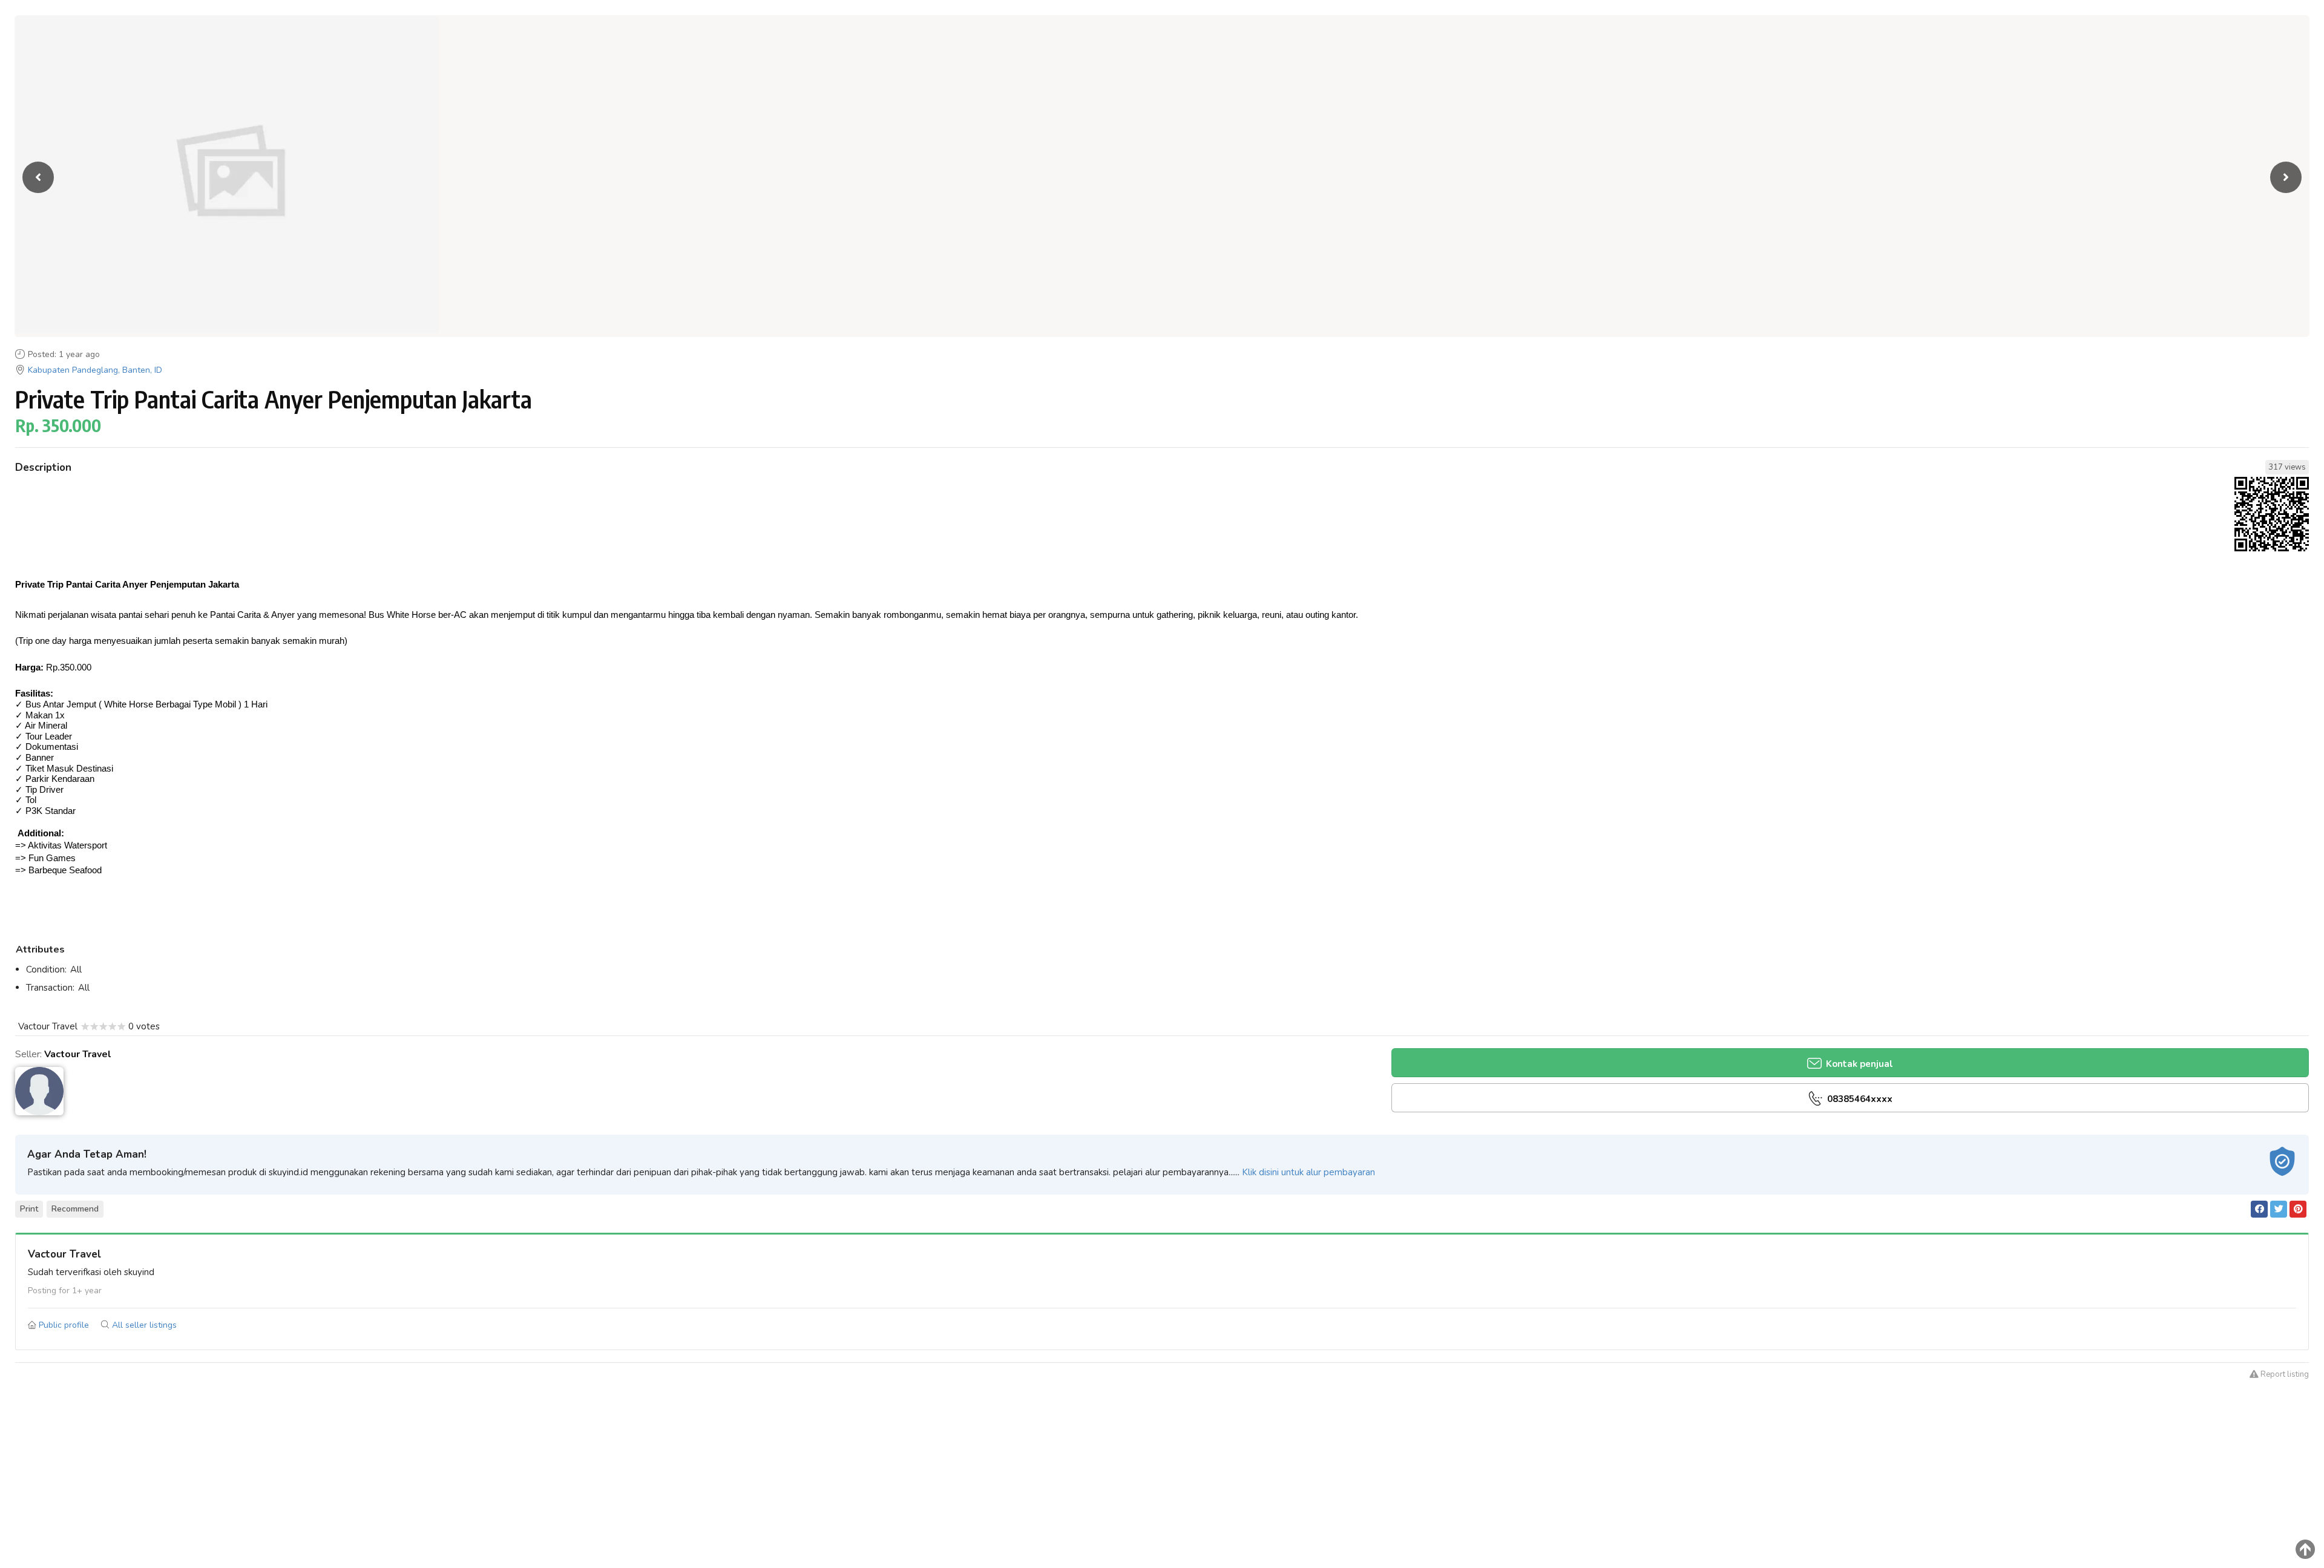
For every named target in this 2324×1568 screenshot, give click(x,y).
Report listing (2284, 1374)
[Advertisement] (1162, 1483)
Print (29, 1209)
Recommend (75, 1209)
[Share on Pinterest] (2298, 1209)
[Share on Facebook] (2259, 1209)
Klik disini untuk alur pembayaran (1308, 1172)
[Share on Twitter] (2279, 1209)
